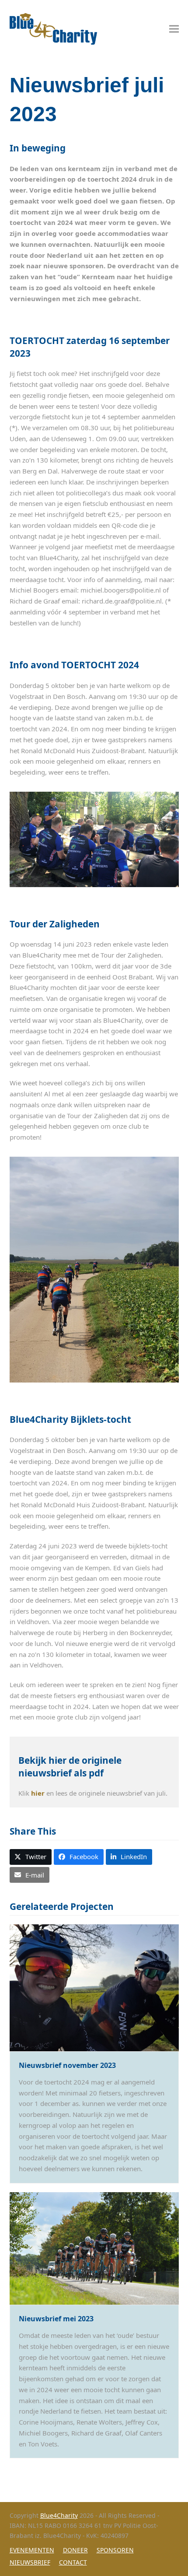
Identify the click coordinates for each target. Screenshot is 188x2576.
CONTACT (73, 2562)
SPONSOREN (115, 2550)
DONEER (75, 2550)
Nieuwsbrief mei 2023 (56, 2319)
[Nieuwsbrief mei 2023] (94, 2247)
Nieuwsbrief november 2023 (67, 2065)
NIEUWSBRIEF (30, 2562)
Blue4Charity (59, 2515)
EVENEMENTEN (32, 2550)
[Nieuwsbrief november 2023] (94, 1987)
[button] (174, 29)
